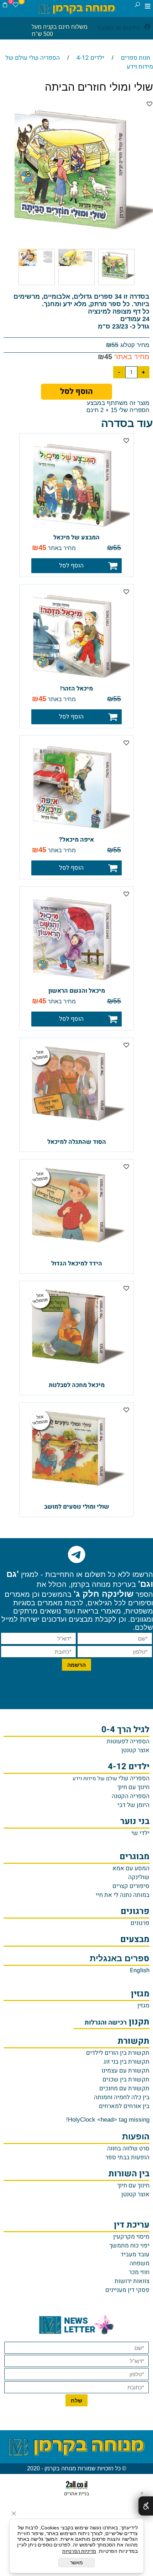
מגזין (143, 2006)
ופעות (136, 2137)
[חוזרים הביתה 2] (37, 285)
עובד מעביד (135, 2254)
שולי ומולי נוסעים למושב (77, 1507)
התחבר (105, 28)
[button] (76, 566)
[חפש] (137, 6)
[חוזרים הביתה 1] (76, 285)
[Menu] (148, 6)
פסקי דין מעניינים (127, 2290)
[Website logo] (77, 9)
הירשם (131, 28)
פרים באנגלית (120, 1959)
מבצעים (135, 1939)
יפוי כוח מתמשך (129, 2246)
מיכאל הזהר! (76, 689)
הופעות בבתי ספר (127, 2157)
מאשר (76, 2562)
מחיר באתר (131, 357)
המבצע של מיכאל (76, 537)
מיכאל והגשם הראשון (77, 991)
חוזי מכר (139, 2272)
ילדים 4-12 (129, 1767)
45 (108, 357)
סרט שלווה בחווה (128, 2148)
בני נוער (135, 1821)
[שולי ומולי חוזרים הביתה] (116, 285)
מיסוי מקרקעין (131, 2237)
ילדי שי (140, 1833)
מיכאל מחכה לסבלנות (77, 1385)
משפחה (139, 2263)
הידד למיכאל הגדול (77, 1263)
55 (115, 345)
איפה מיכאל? (76, 840)
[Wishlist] (16, 6)
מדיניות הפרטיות (79, 2551)
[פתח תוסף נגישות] (146, 2506)
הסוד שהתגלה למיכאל (77, 1142)
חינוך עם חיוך (133, 1787)
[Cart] (5, 6)
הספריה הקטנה (131, 1796)
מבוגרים (134, 1857)
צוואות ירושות (132, 2281)
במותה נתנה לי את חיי (123, 1895)
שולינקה (139, 1877)
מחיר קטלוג (134, 345)
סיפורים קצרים (131, 1886)
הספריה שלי (111, 1778)
